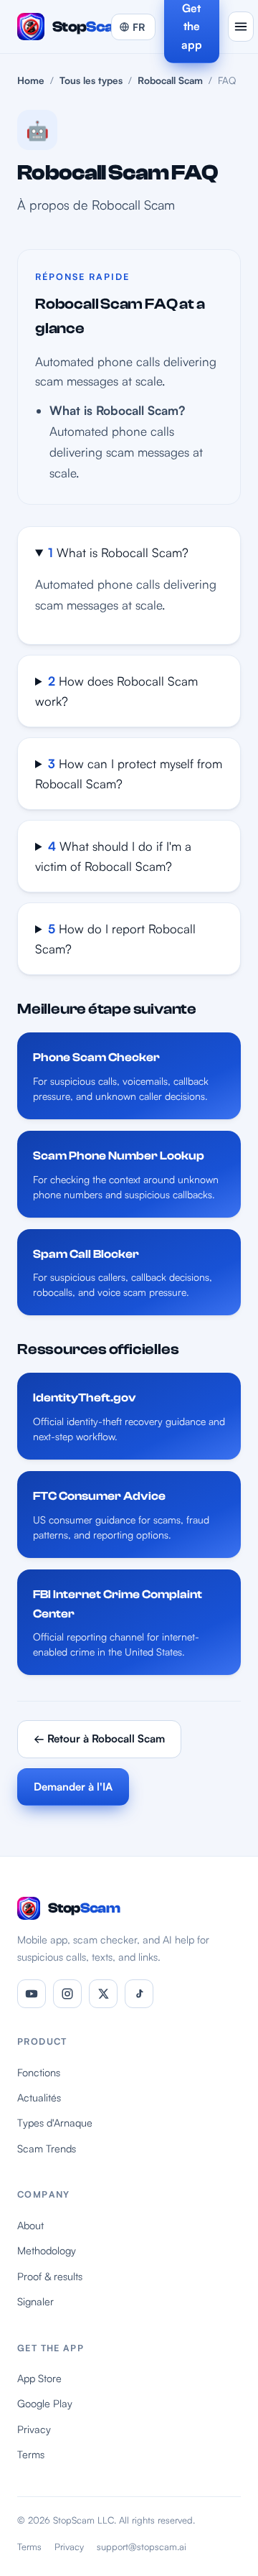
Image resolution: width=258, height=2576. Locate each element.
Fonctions (39, 2072)
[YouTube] (32, 1994)
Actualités (39, 2097)
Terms (31, 2454)
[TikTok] (139, 1994)
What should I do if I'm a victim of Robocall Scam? (113, 856)
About (30, 2225)
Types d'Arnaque (55, 2122)
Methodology (47, 2250)
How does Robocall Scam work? (116, 691)
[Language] (133, 27)
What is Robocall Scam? (118, 552)
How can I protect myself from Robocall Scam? (129, 774)
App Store (39, 2378)
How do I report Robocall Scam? (115, 939)
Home (31, 80)
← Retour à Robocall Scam (99, 1739)
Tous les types (91, 80)
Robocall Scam (170, 80)
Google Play (45, 2403)
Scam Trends (47, 2148)
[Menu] (241, 27)
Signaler (35, 2301)
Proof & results (50, 2276)
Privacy (34, 2429)
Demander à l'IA (73, 1787)
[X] (103, 1994)
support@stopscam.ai (142, 2547)
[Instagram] (67, 1994)
